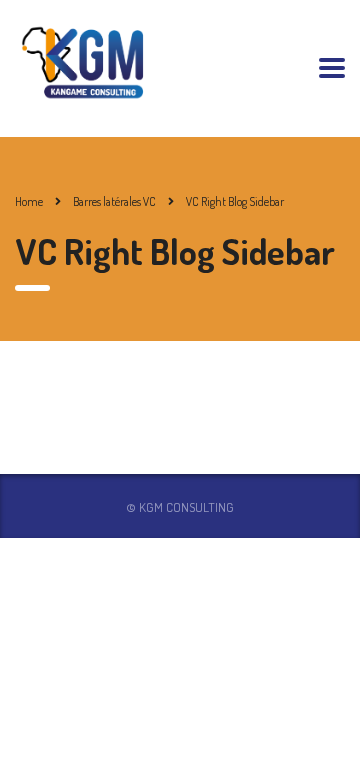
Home (29, 201)
